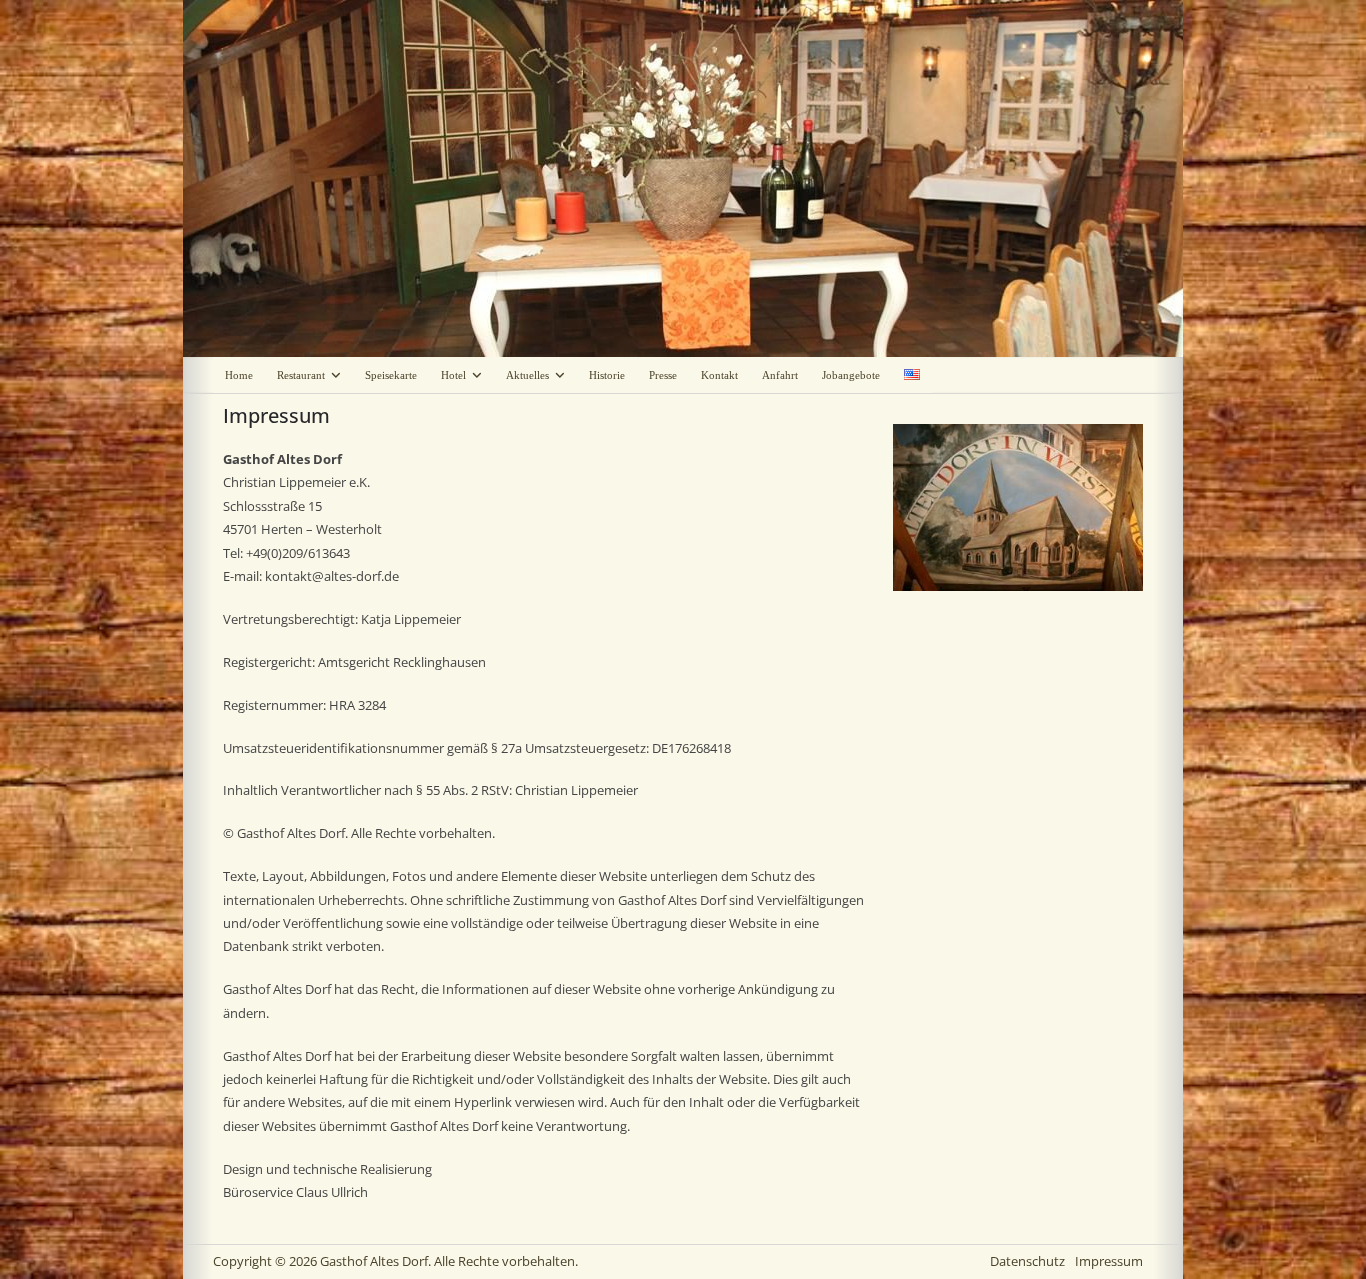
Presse (663, 375)
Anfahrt (780, 375)
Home (239, 375)
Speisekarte (391, 375)
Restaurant (301, 375)
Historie (607, 375)
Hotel (453, 375)
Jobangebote (851, 375)
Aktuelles (527, 375)
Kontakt (719, 375)
